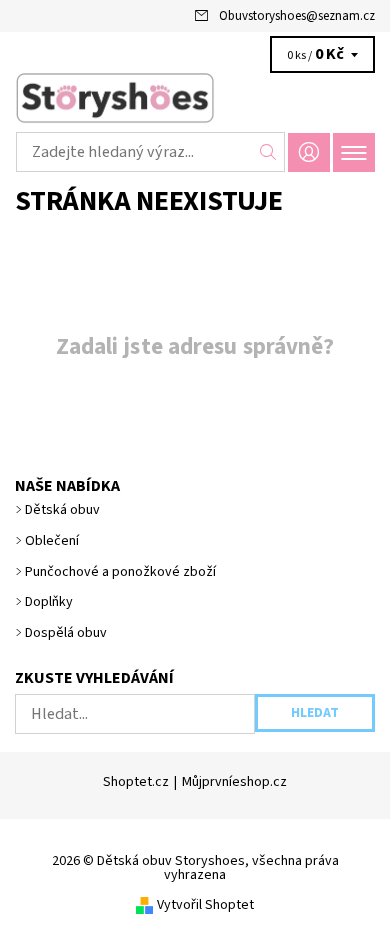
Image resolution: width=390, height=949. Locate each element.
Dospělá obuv (66, 633)
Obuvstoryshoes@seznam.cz (297, 16)
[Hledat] (268, 152)
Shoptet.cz (136, 782)
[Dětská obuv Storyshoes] (195, 98)
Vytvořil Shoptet (205, 905)
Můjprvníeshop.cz (234, 782)
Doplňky (49, 602)
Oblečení (52, 541)
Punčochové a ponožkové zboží (120, 572)
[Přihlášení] (309, 152)
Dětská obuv (62, 510)
